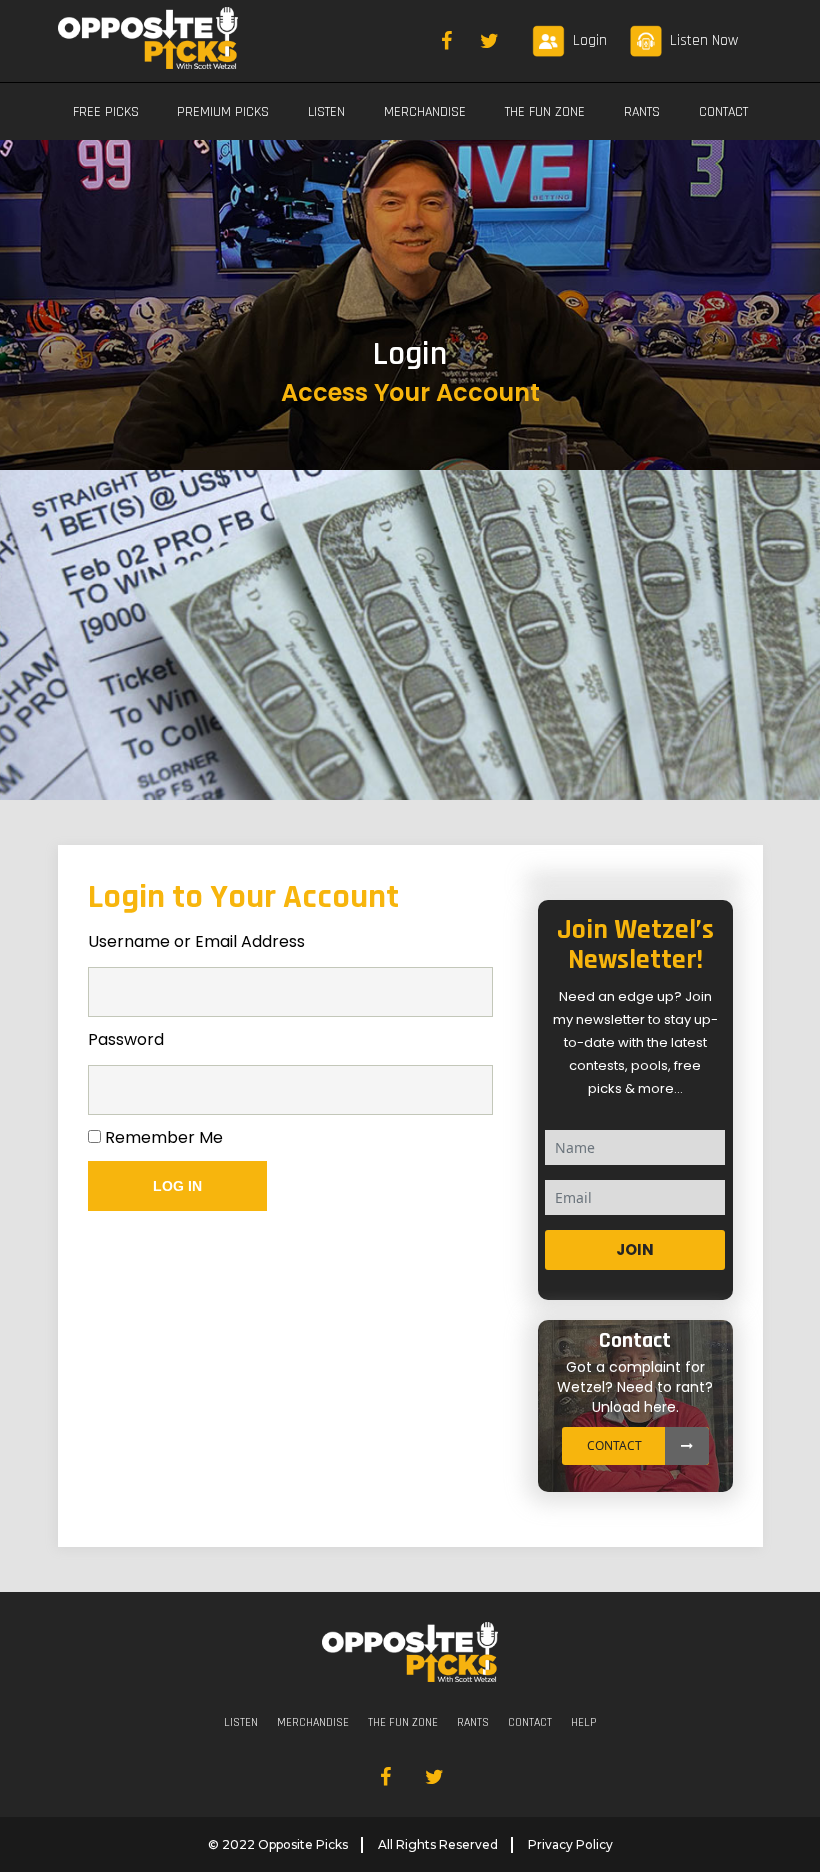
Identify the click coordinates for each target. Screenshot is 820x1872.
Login (590, 40)
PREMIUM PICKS (223, 112)
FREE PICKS (106, 112)
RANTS (642, 112)
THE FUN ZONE (545, 112)
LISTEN (326, 112)
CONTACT (723, 112)
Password (126, 1039)
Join (635, 1249)
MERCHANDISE (425, 112)
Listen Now (704, 40)
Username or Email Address (196, 941)
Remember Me (162, 1137)
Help (583, 1722)
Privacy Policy (570, 1844)
